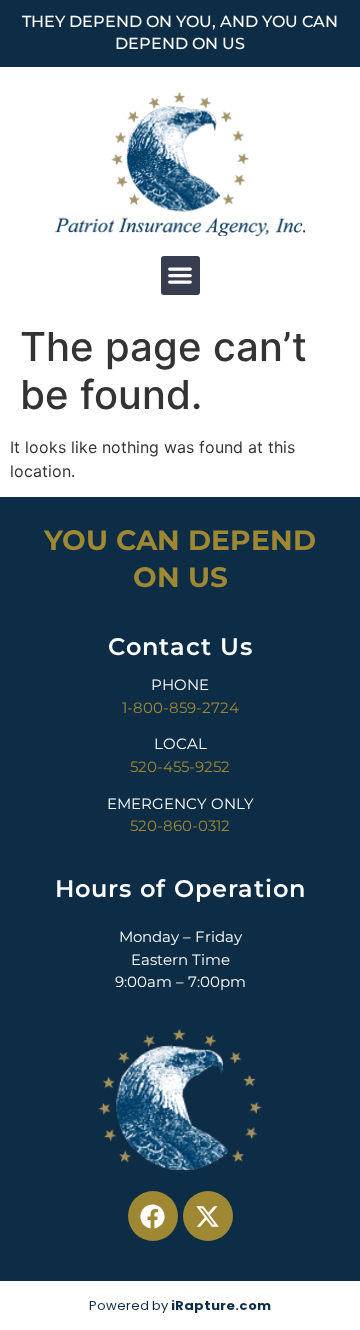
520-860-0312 (180, 825)
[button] (180, 275)
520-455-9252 (180, 766)
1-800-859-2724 (180, 707)
